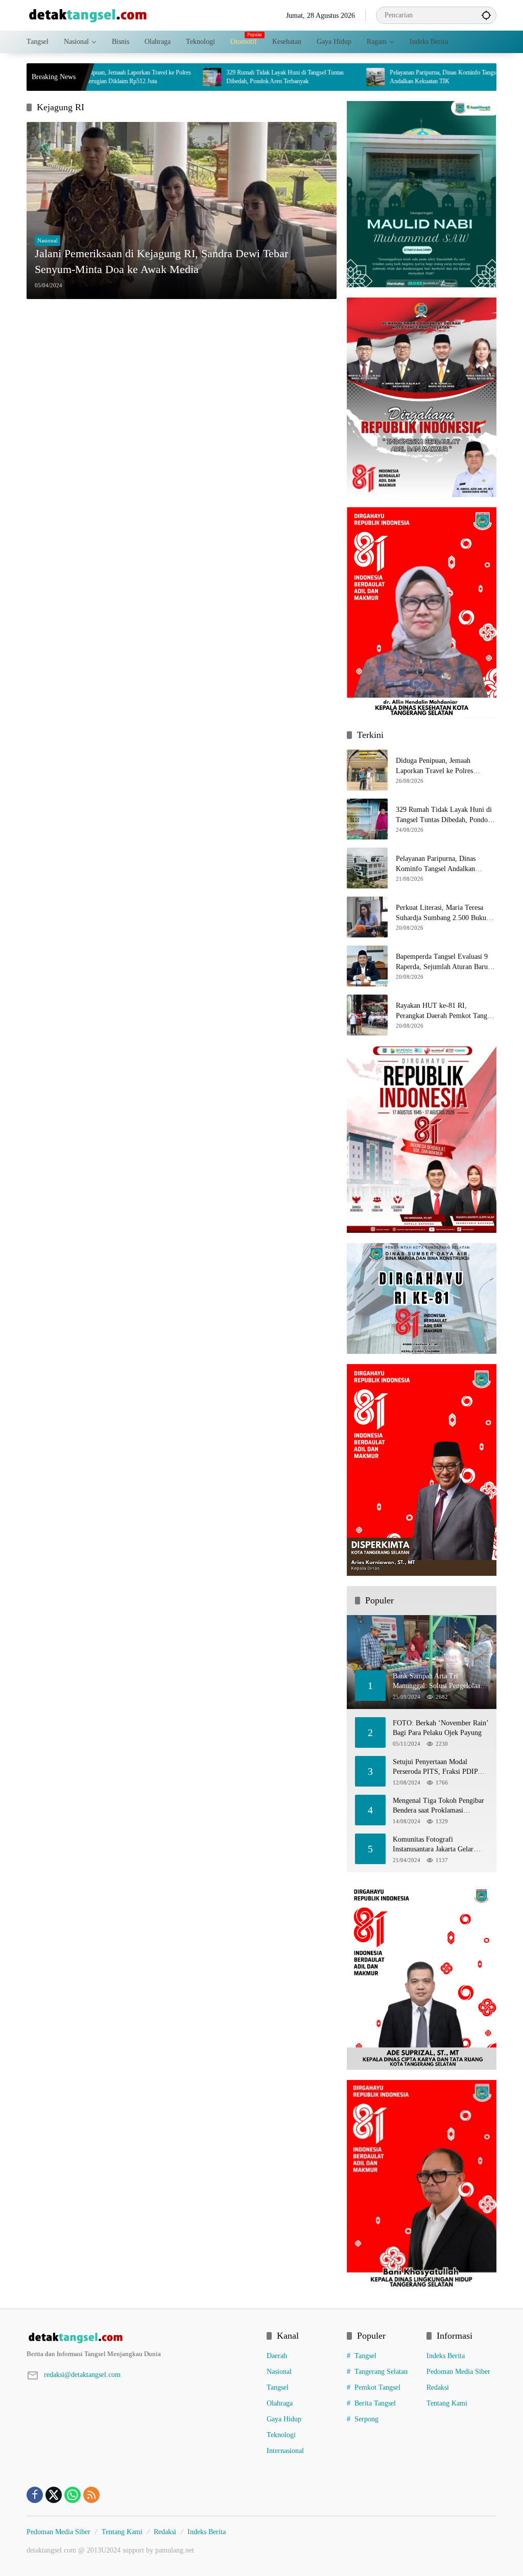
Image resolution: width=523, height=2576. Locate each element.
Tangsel (278, 2387)
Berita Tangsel (375, 2403)
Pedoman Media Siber (458, 2372)
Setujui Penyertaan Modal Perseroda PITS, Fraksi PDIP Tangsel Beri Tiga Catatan (435, 1767)
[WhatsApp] (73, 2495)
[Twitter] (54, 2495)
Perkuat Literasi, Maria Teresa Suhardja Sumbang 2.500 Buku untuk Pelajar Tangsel (441, 913)
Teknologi (281, 2435)
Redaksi (438, 2387)
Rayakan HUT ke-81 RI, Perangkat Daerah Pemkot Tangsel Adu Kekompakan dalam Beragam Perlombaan (445, 1011)
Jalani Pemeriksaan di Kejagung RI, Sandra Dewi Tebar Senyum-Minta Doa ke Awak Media (161, 261)
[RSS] (91, 2495)
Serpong (366, 2419)
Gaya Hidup (284, 2419)
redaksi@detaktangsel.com (82, 2375)
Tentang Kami (447, 2403)
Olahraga (280, 2403)
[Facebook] (35, 2495)
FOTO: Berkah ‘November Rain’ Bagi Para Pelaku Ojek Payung (441, 1728)
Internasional (285, 2451)
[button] (486, 15)
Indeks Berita (446, 2356)
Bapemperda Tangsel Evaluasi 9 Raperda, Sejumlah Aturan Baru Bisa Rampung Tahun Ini (442, 962)
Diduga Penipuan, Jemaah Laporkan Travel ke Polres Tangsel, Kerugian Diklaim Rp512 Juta (445, 766)
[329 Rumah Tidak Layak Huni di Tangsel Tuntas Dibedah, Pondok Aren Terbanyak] (155, 77)
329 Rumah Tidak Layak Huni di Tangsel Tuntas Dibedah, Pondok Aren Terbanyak (228, 77)
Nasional (47, 240)
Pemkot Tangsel (377, 2387)
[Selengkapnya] (141, 2338)
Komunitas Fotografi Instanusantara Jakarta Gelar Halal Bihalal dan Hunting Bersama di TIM (433, 1845)
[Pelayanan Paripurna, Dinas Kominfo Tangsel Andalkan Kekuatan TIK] (318, 77)
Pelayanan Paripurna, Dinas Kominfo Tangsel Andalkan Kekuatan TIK (388, 77)
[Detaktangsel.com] (88, 15)
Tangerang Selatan (381, 2372)
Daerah (277, 2356)
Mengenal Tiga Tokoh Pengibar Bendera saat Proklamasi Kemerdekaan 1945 (438, 1806)
